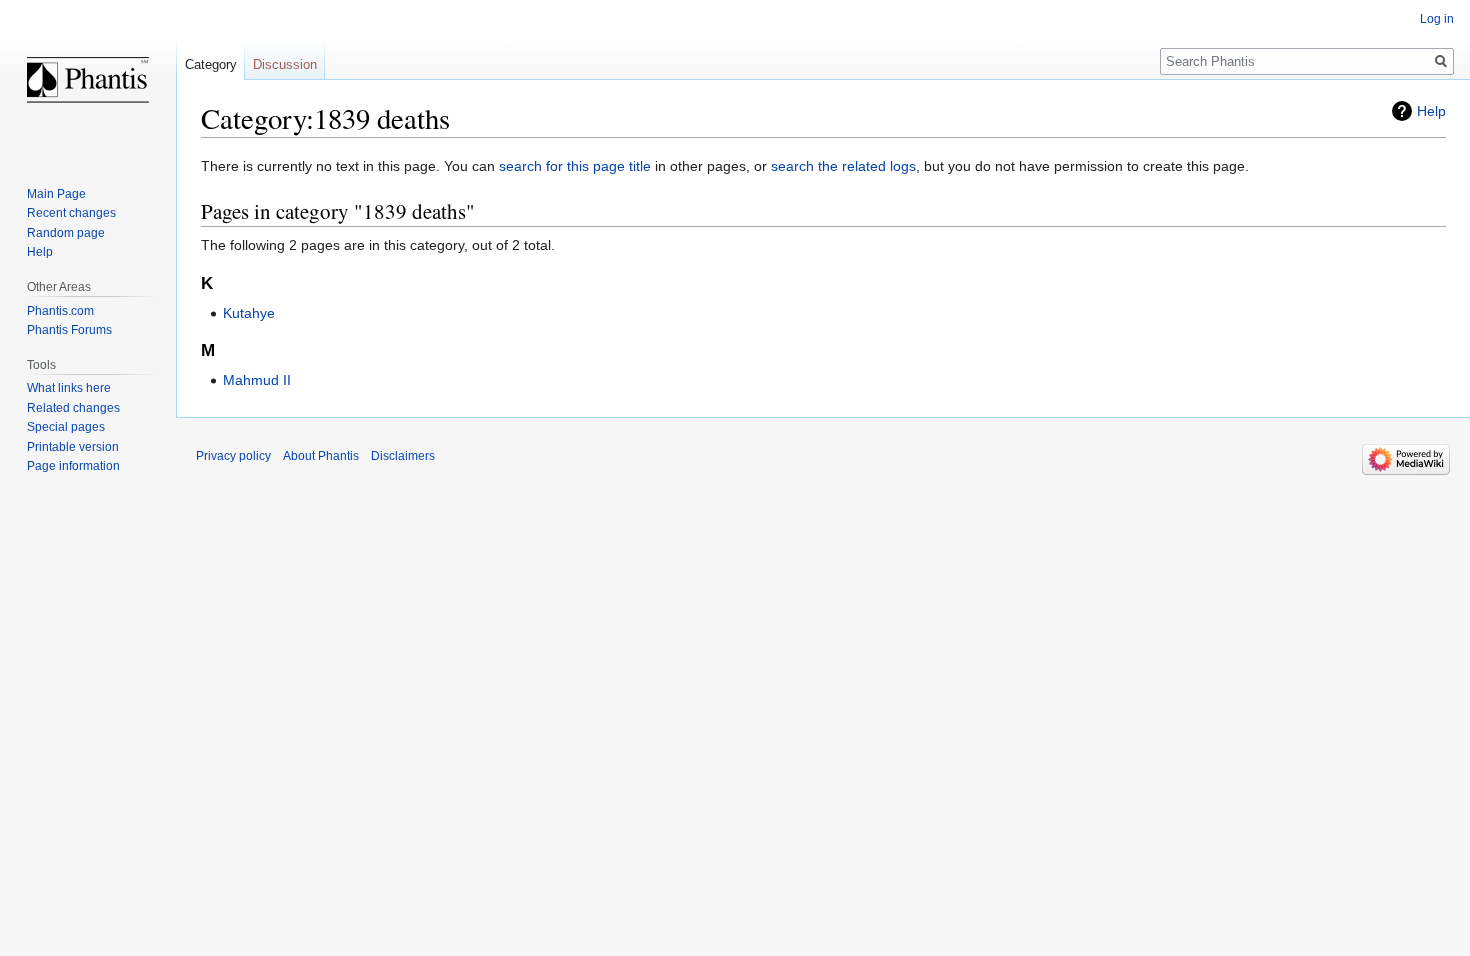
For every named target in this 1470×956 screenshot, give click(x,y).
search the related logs (843, 166)
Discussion (285, 64)
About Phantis (321, 456)
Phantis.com (60, 311)
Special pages (66, 427)
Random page (66, 233)
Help (1431, 111)
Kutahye (249, 313)
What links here (69, 388)
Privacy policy (233, 456)
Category (211, 64)
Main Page (56, 194)
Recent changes (71, 213)
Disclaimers (403, 456)
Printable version (73, 447)
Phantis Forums (69, 330)
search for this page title (575, 166)
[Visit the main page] (88, 80)
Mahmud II (257, 380)
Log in (1437, 19)
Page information (73, 466)
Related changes (73, 408)
